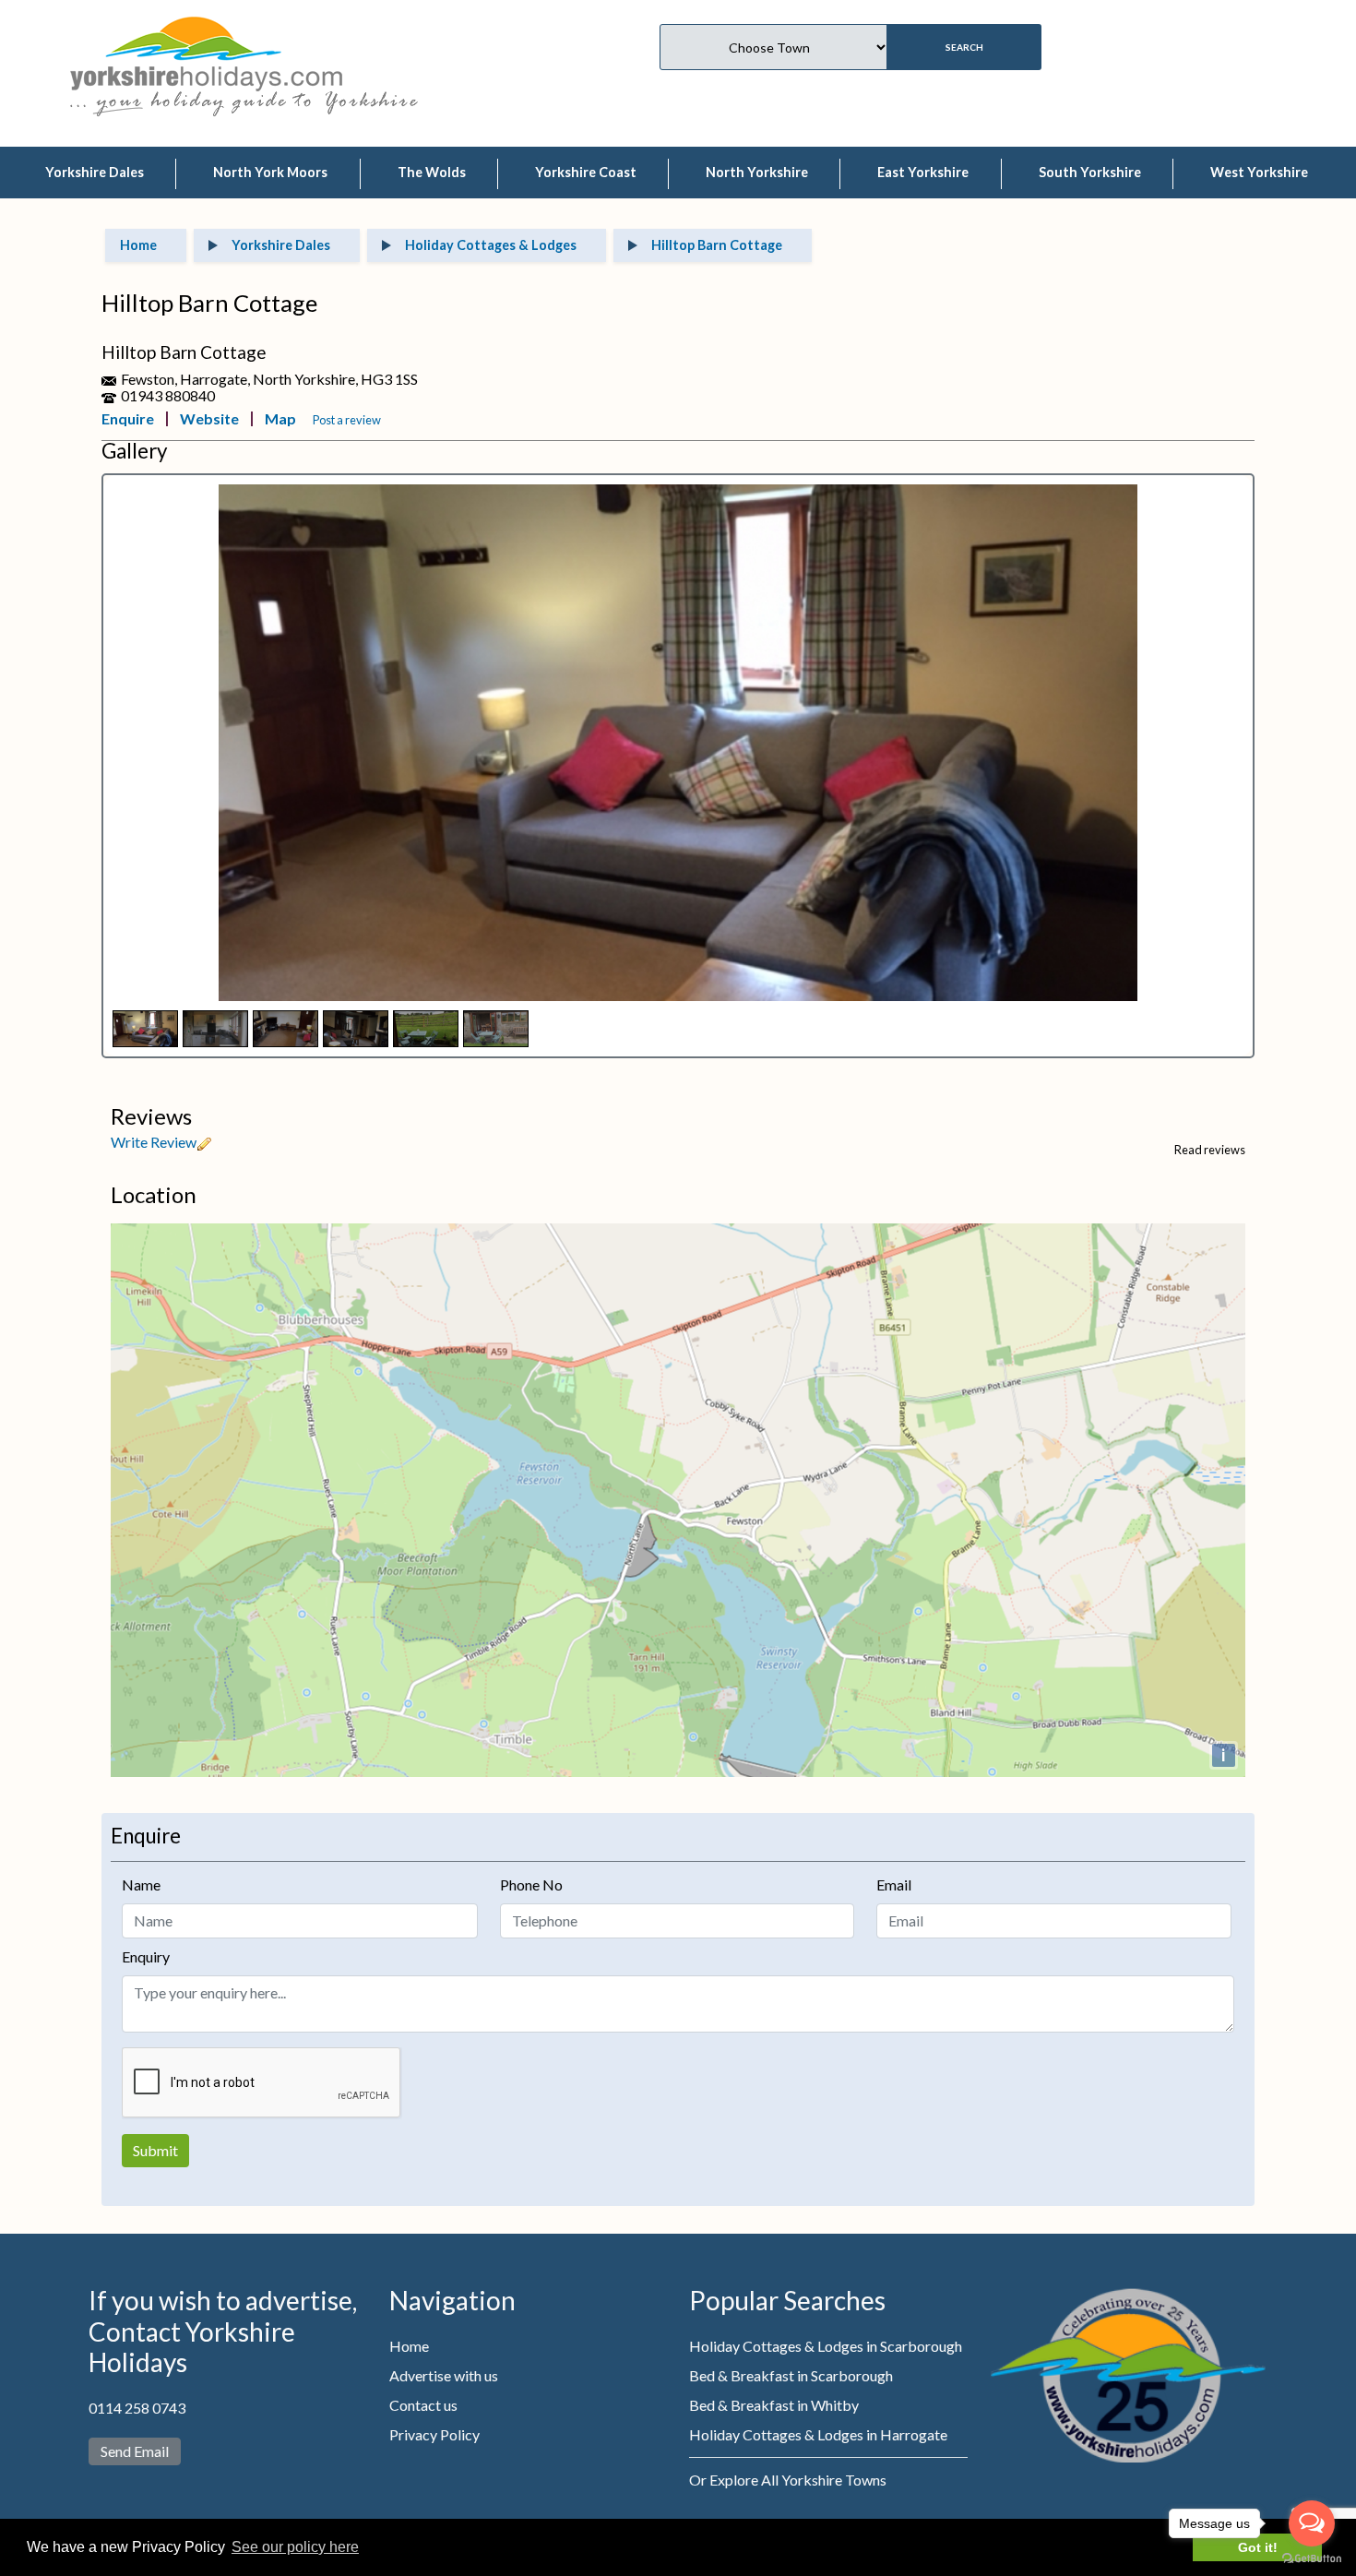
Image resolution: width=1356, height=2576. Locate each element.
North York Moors (270, 172)
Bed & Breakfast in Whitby (774, 2405)
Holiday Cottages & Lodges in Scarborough (826, 2346)
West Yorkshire (1259, 172)
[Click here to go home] (206, 51)
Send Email (135, 2451)
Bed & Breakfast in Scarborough (791, 2375)
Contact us (423, 2405)
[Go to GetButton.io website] (1312, 2558)
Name (141, 1884)
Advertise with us (444, 2375)
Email (894, 1884)
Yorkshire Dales (95, 172)
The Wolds (432, 172)
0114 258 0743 (137, 2408)
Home (409, 2346)
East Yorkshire (923, 172)
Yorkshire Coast (586, 172)
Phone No (531, 1884)
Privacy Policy (434, 2434)
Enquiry (146, 1956)
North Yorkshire (757, 172)
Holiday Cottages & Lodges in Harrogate (818, 2434)
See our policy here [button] (295, 2547)
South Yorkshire (1090, 172)
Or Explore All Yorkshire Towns (788, 2480)
